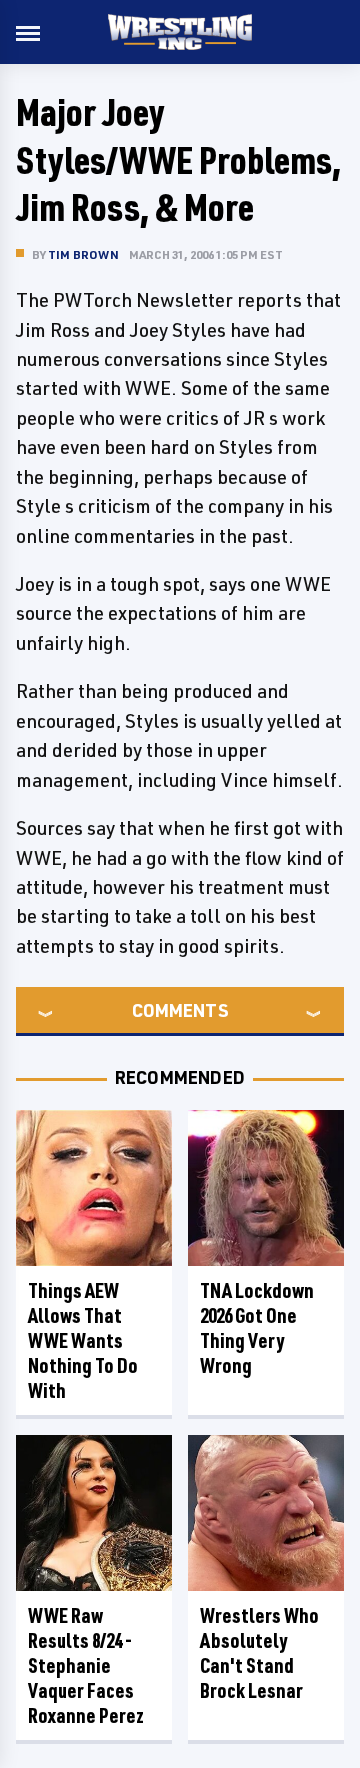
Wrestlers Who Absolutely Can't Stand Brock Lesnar (259, 1653)
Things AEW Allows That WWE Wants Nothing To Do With (83, 1340)
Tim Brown (83, 254)
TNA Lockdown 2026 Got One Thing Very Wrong (257, 1328)
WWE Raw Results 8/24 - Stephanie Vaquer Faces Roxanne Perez (86, 1665)
